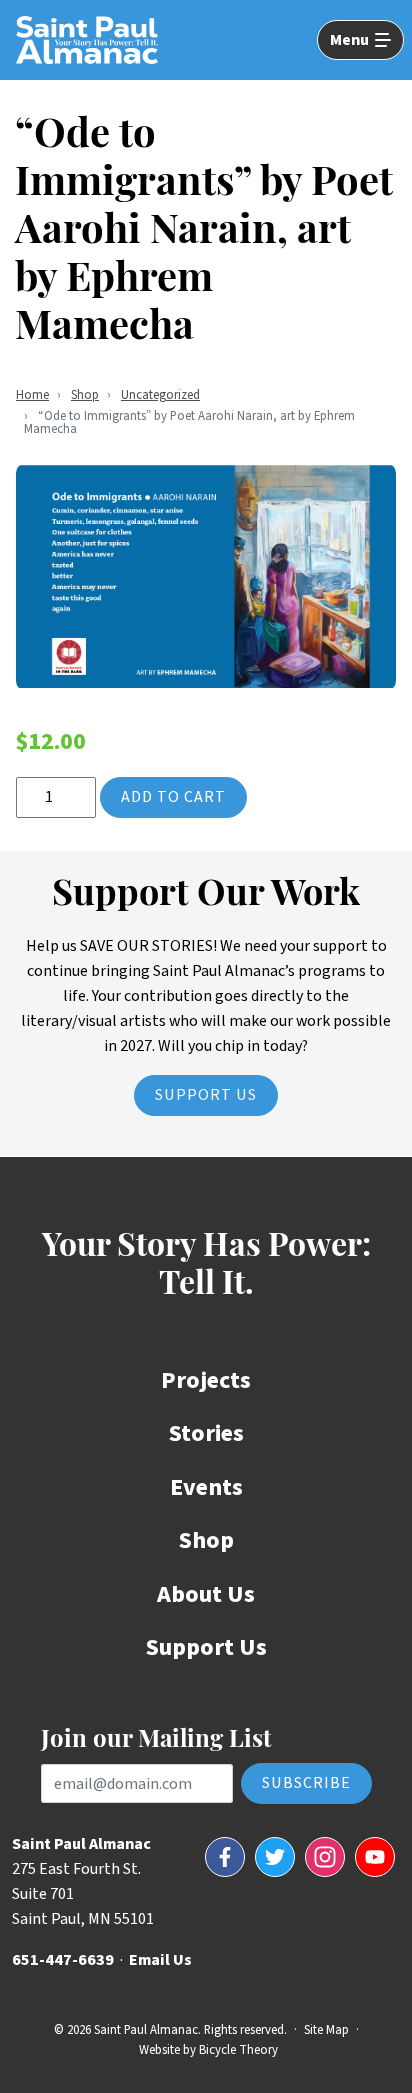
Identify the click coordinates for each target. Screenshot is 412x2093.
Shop (85, 395)
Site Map (326, 2030)
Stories (206, 1433)
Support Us (206, 1095)
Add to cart (173, 797)
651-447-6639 (63, 1960)
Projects (206, 1380)
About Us (206, 1594)
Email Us (160, 1960)
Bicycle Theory (238, 2050)
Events (206, 1487)
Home (32, 395)
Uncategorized (160, 395)
